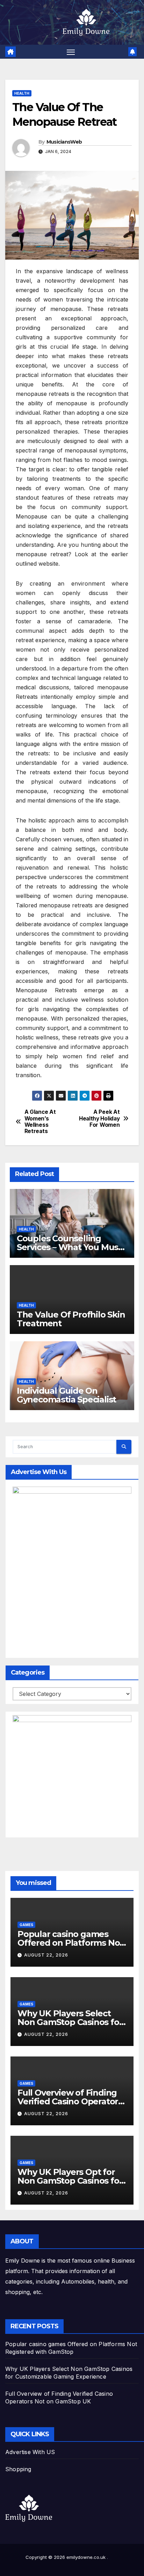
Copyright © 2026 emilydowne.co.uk (66, 2557)
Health (22, 93)
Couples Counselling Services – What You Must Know (69, 1247)
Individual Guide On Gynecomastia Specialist (66, 1395)
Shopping (18, 2469)
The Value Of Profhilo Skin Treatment (71, 1319)
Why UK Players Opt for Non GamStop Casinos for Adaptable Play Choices (70, 2181)
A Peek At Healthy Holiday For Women (99, 1119)
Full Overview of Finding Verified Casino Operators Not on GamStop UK (70, 2101)
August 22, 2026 (46, 1955)
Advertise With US (30, 2452)
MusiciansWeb (64, 142)
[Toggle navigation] (71, 52)
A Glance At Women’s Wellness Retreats (40, 1122)
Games (26, 1925)
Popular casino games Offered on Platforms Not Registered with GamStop (70, 1943)
